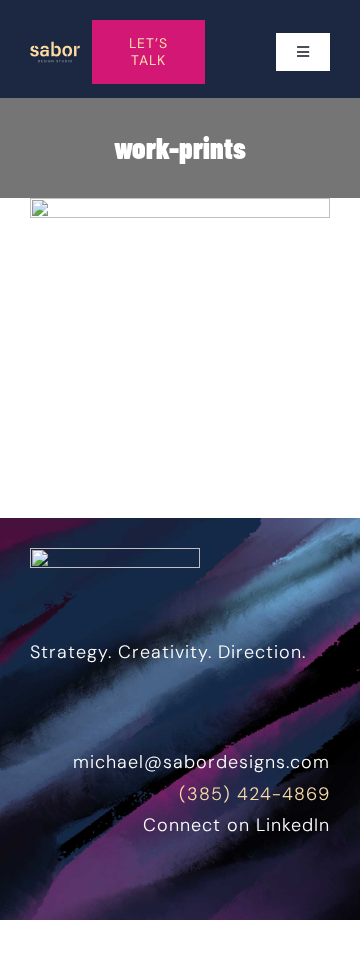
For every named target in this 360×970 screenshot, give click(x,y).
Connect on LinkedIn (236, 825)
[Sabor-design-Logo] (55, 50)
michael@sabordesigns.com (201, 762)
